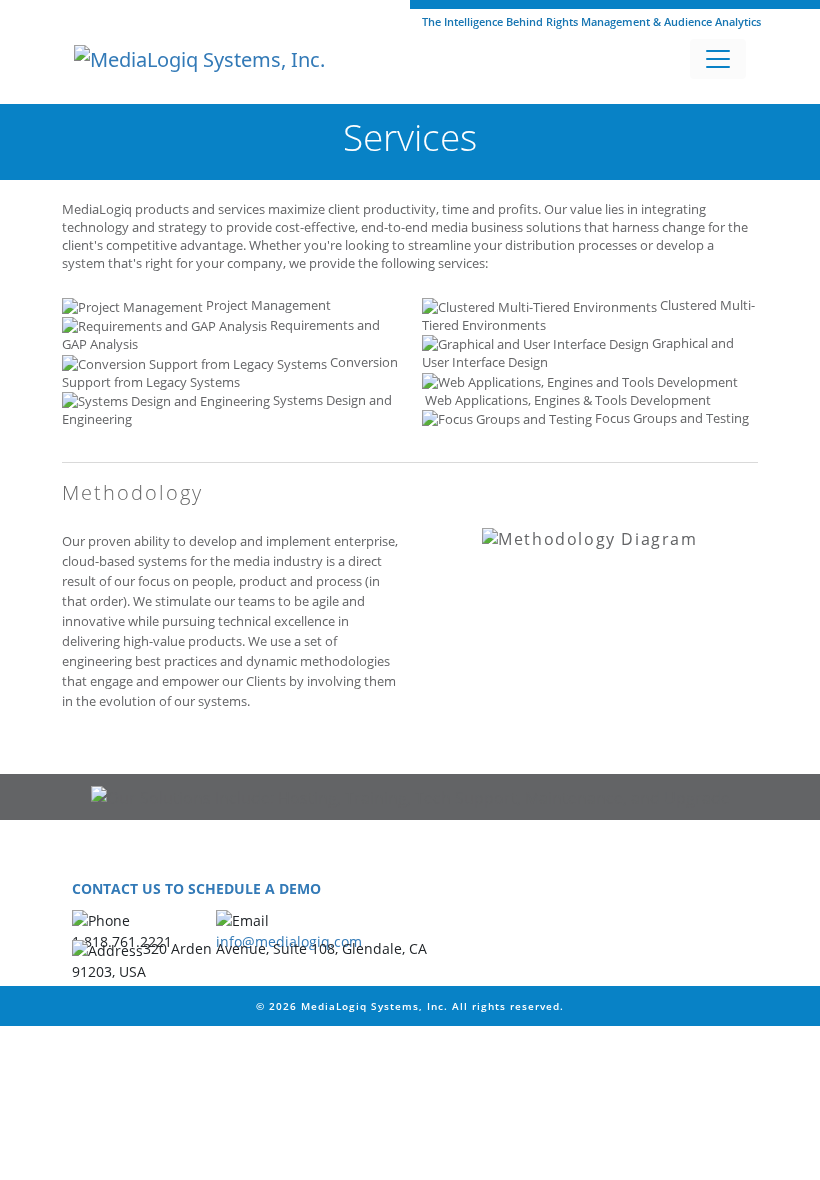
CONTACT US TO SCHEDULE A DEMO (196, 888)
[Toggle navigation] (718, 59)
